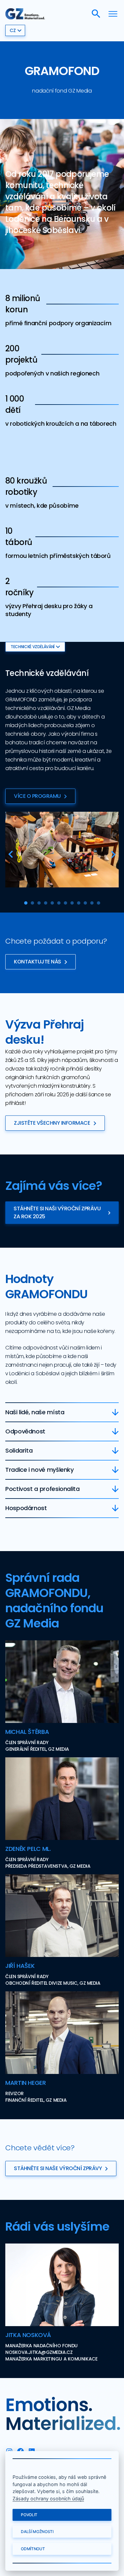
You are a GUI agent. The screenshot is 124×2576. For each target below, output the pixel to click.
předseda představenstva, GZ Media (48, 1866)
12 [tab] (99, 903)
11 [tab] (92, 903)
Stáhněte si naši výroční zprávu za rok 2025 (57, 1212)
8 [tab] (72, 903)
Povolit (29, 2515)
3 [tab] (39, 903)
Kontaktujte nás (38, 962)
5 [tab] (52, 903)
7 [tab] (65, 903)
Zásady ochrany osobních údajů (48, 2498)
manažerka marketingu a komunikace (51, 2359)
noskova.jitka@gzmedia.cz (39, 2352)
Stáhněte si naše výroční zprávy (58, 2168)
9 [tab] (79, 903)
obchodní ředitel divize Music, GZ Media (53, 1983)
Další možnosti (37, 2532)
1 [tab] (26, 903)
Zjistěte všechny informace (52, 1123)
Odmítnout (33, 2549)
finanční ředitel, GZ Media (36, 2100)
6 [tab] (59, 903)
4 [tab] (46, 903)
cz (13, 30)
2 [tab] (32, 903)
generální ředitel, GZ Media (37, 1749)
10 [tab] (85, 903)
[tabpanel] (62, 850)
